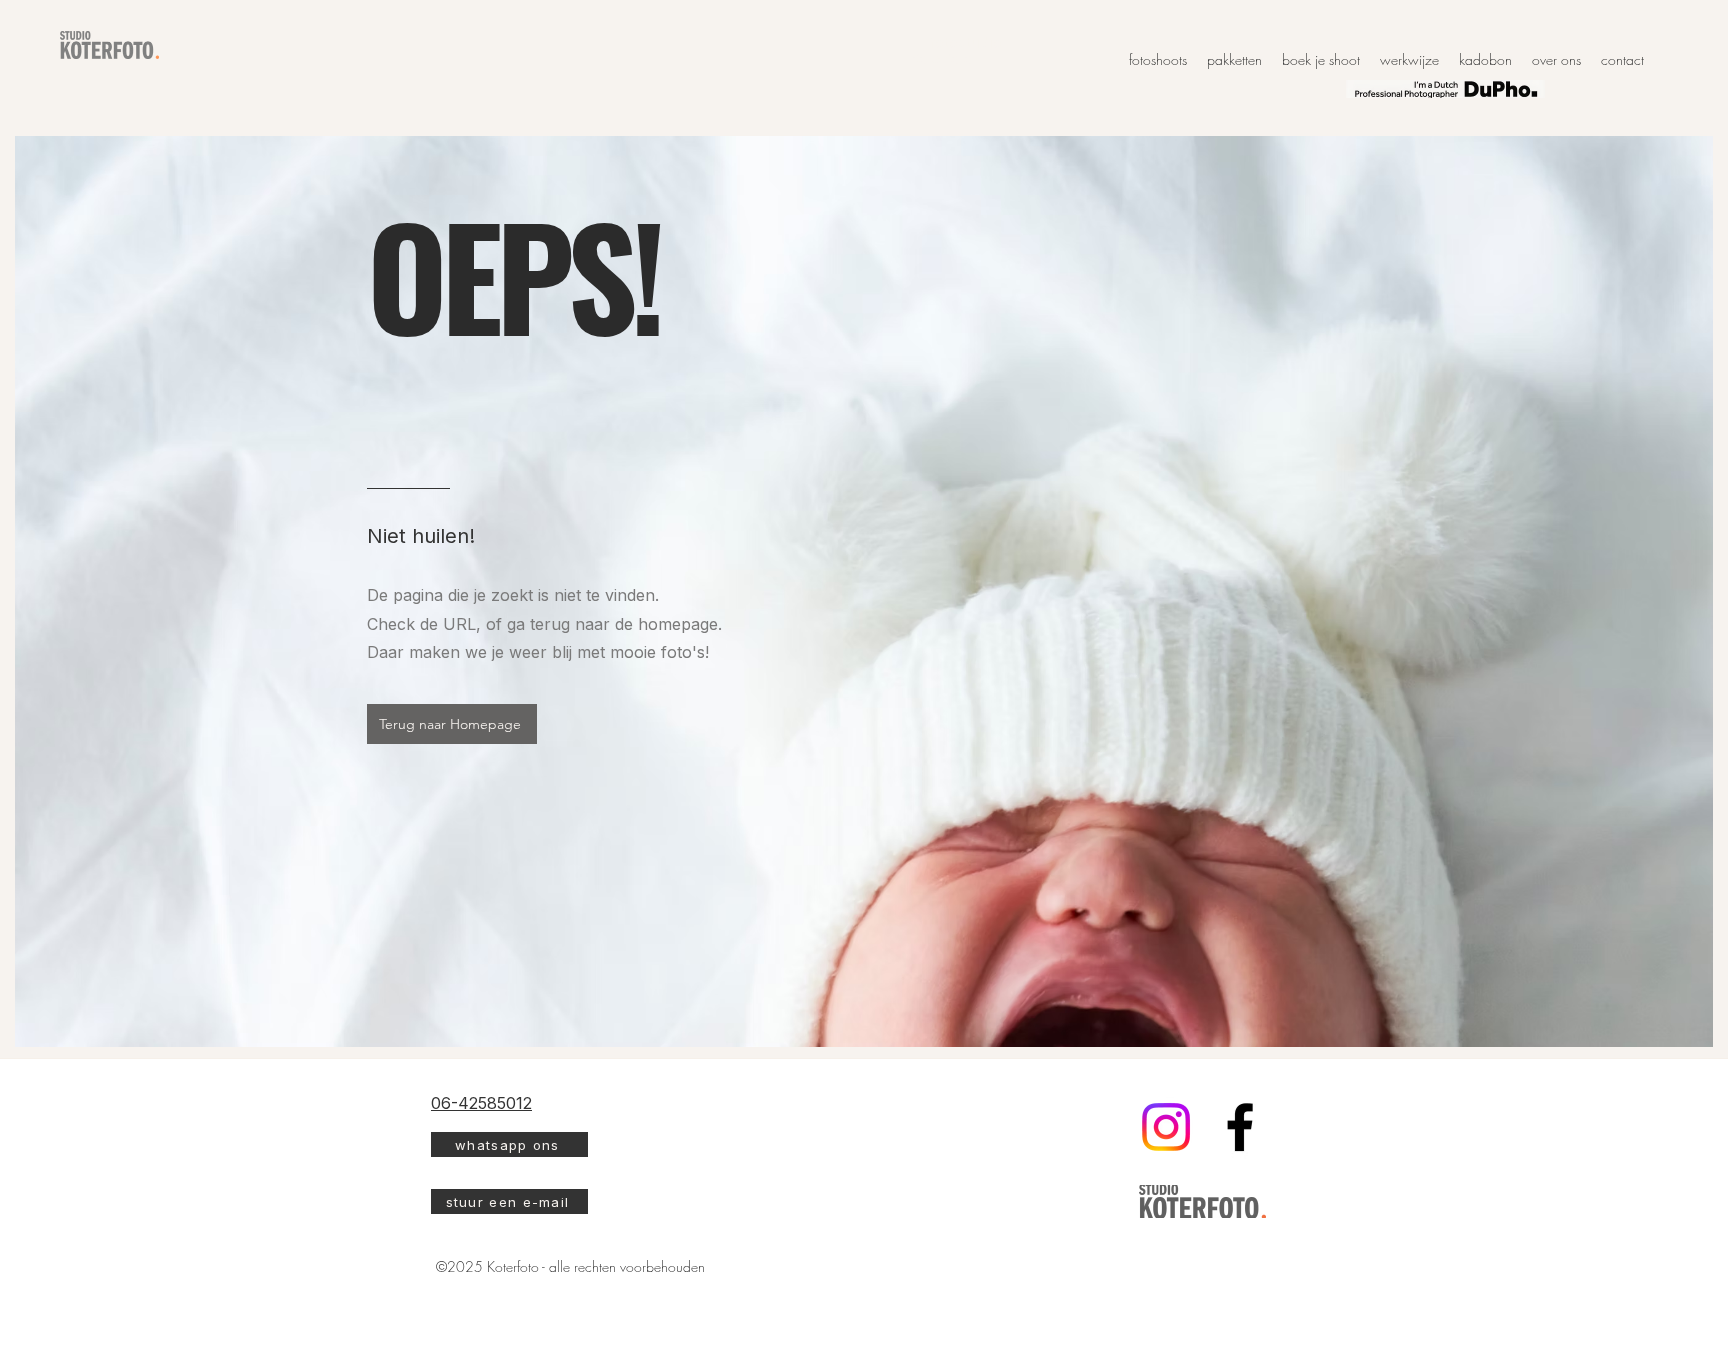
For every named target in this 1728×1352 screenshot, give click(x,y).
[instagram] (1166, 1127)
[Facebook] (1240, 1127)
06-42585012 (481, 1103)
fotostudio (965, 42)
